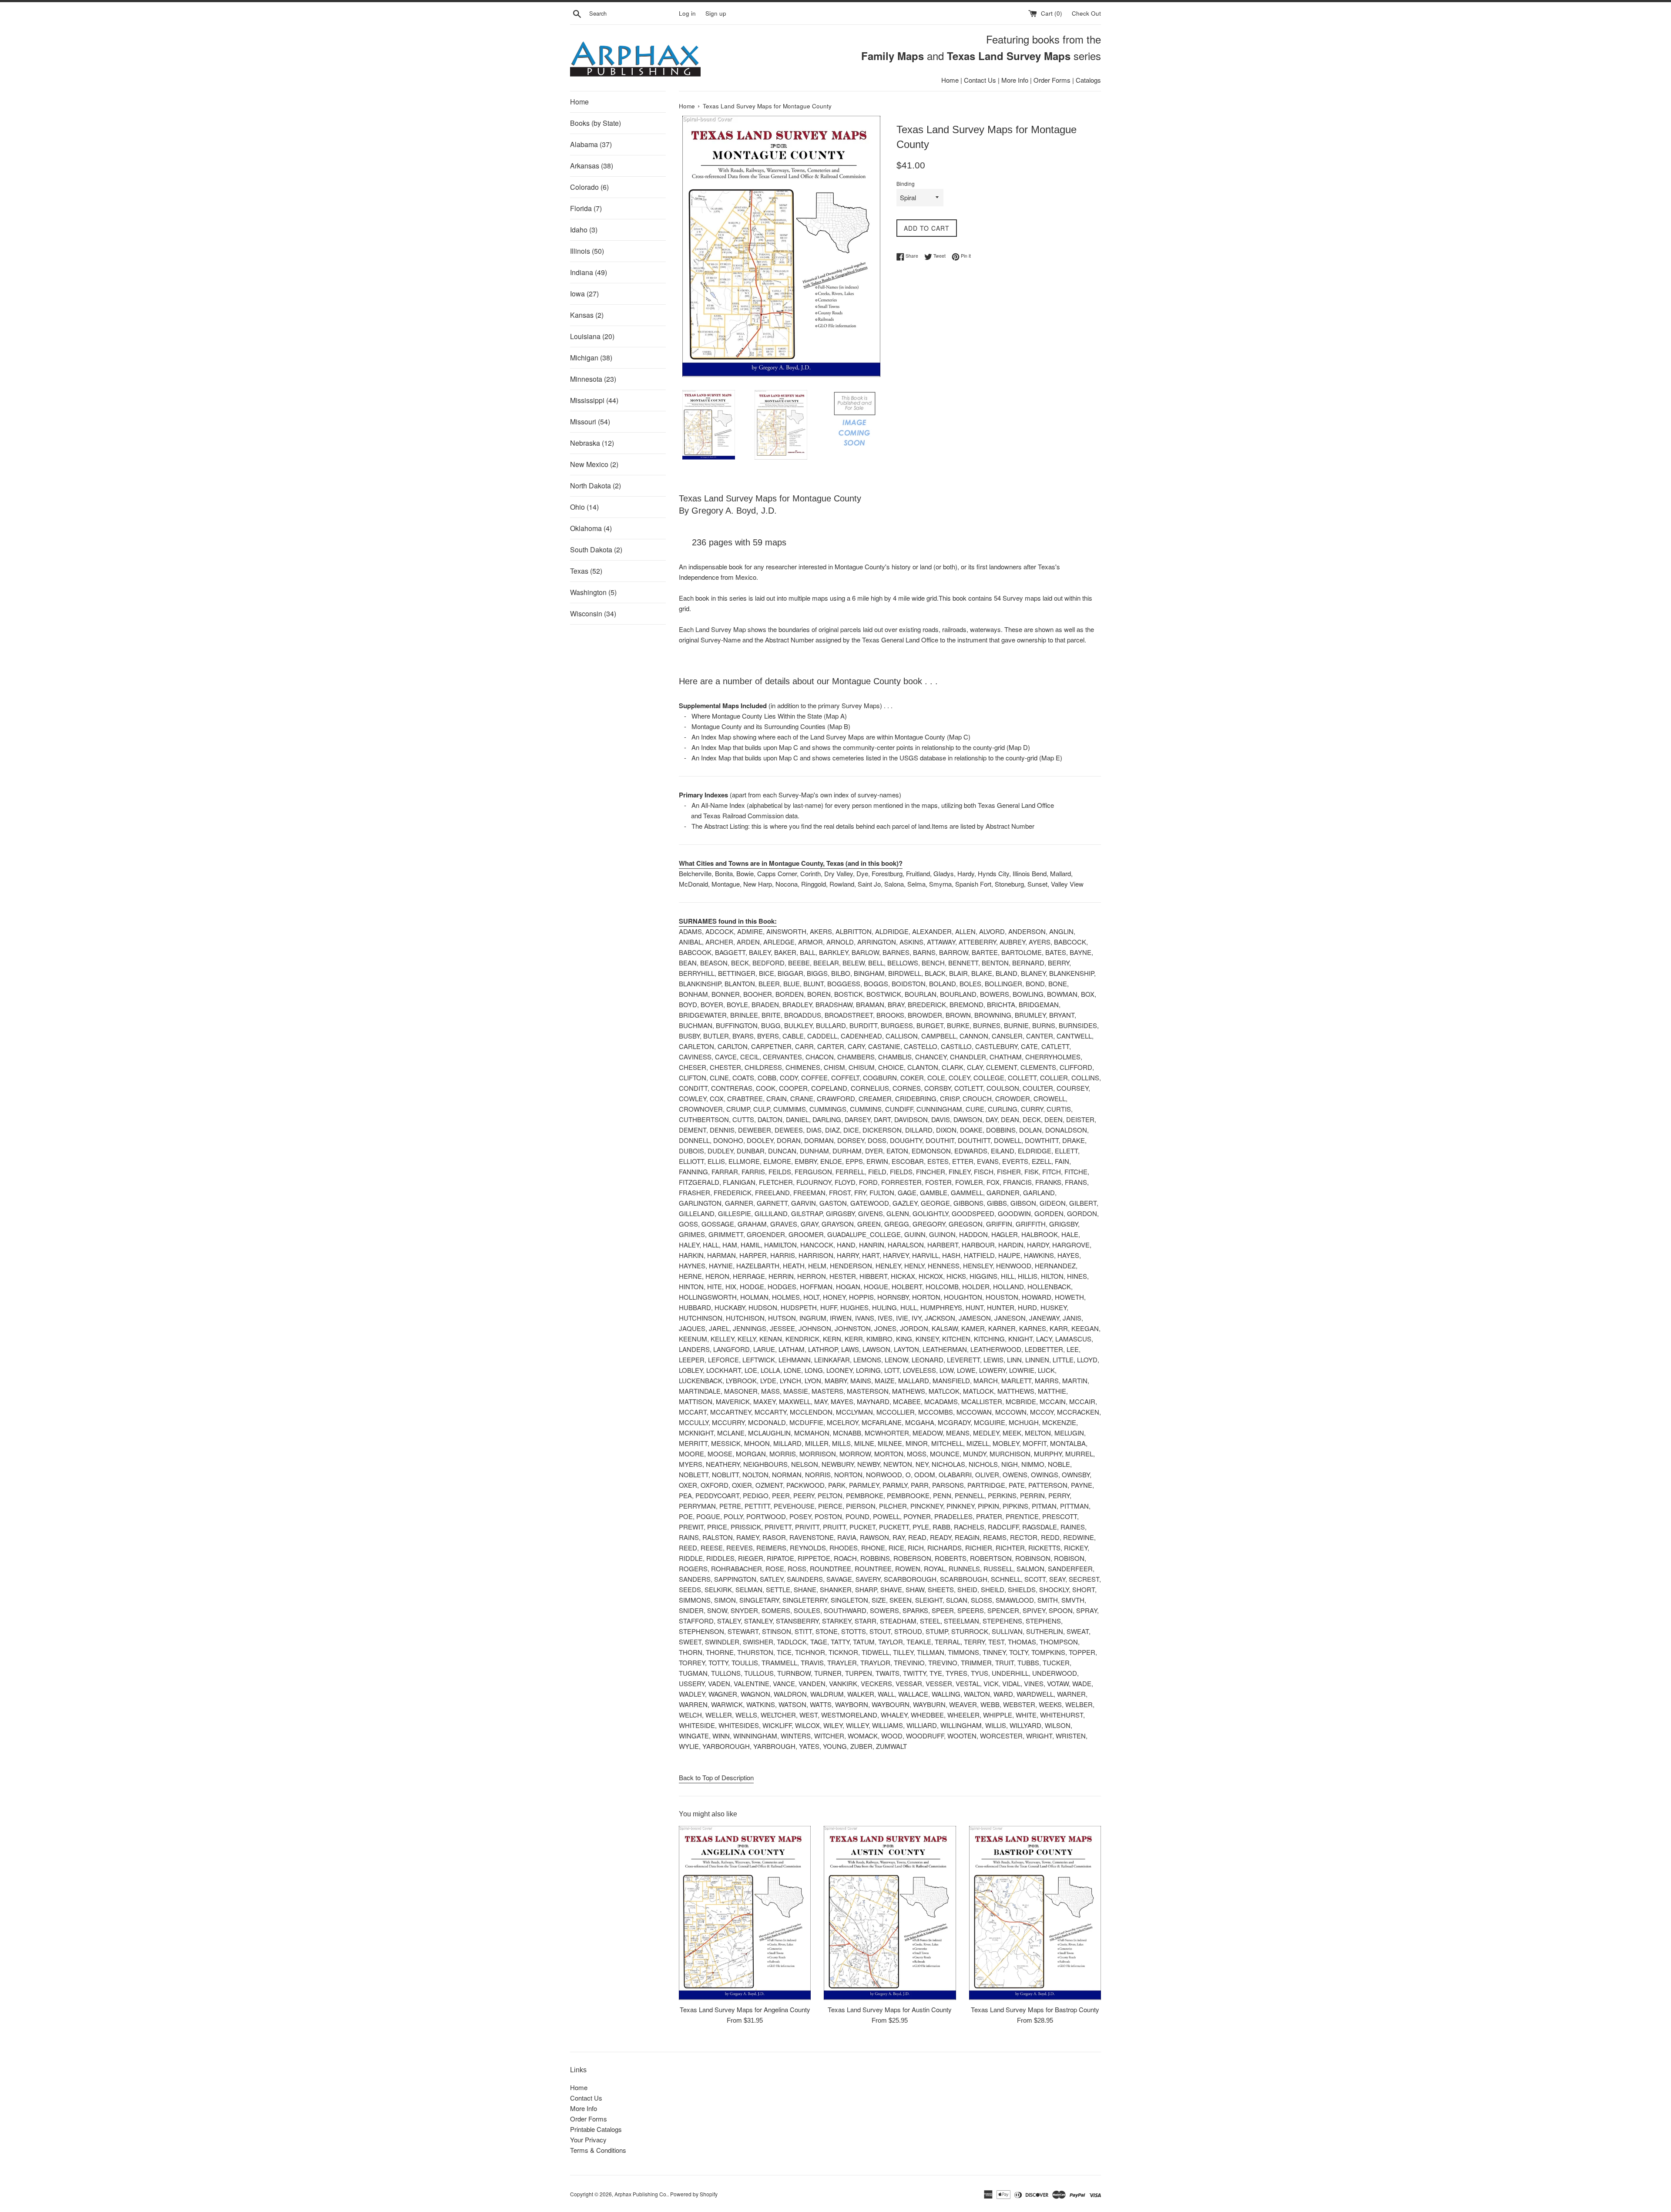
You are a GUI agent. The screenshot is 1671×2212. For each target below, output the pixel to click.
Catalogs (1088, 80)
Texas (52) (586, 571)
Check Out (1086, 13)
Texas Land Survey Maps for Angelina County (745, 2009)
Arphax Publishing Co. (641, 2194)
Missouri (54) (590, 422)
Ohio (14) (584, 507)
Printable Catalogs (596, 2129)
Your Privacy (588, 2140)
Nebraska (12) (592, 443)
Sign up (716, 13)
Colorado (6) (589, 187)
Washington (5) (593, 592)
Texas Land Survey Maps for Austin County (890, 2009)
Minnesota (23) (593, 379)
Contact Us (980, 80)
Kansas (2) (587, 315)
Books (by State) (596, 123)
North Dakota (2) (596, 486)
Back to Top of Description (716, 1777)
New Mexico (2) (594, 464)
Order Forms (1052, 80)
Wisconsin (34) (593, 614)
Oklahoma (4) (591, 528)
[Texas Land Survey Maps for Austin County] (890, 1913)
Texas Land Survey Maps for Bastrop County (1035, 2009)
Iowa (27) (584, 294)
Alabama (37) (591, 144)
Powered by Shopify (694, 2194)
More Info (1015, 80)
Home (950, 80)
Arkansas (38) (592, 166)
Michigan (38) (591, 358)
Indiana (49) (589, 272)
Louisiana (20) (592, 336)
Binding (906, 183)
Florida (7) (586, 208)
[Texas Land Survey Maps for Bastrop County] (1035, 1913)
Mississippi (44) (594, 400)
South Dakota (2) (596, 550)
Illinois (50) (587, 251)
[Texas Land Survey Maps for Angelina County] (745, 1913)
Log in (687, 13)
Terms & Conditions (598, 2150)
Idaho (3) (584, 230)
